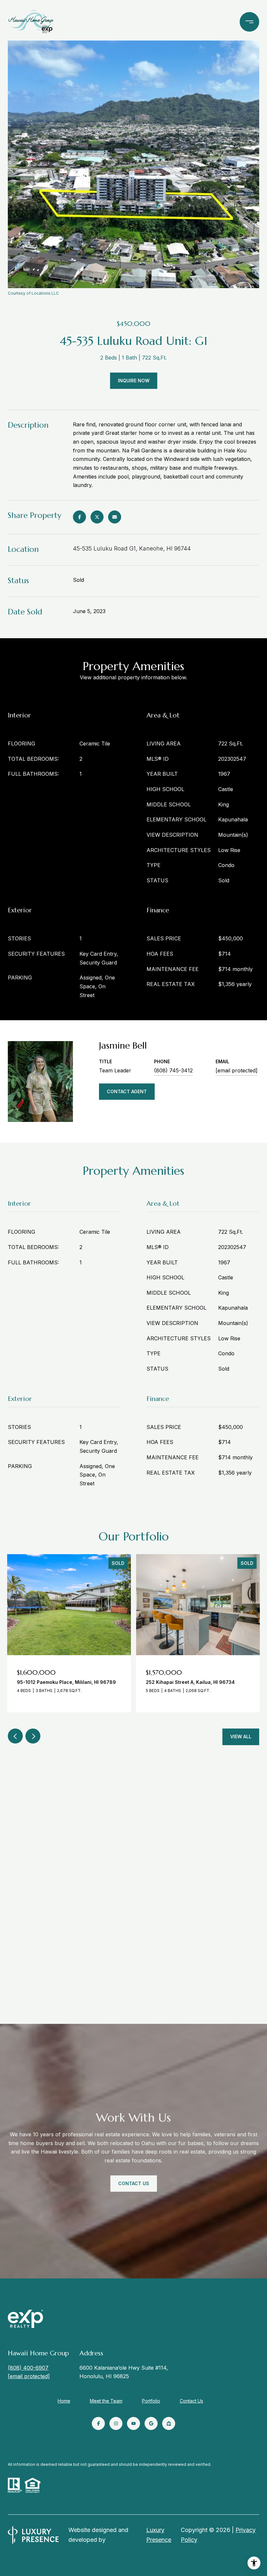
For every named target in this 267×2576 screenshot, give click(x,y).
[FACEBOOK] (98, 2423)
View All (241, 1737)
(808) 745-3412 (173, 1070)
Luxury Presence (159, 2535)
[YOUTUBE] (133, 2423)
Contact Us (191, 2401)
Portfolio (151, 2401)
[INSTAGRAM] (116, 2423)
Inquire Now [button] (134, 381)
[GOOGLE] (151, 2423)
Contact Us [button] (134, 2183)
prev (15, 1736)
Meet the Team (106, 2401)
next (33, 1736)
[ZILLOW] (169, 2423)
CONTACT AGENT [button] (127, 1091)
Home (64, 2401)
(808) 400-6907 (28, 2368)
